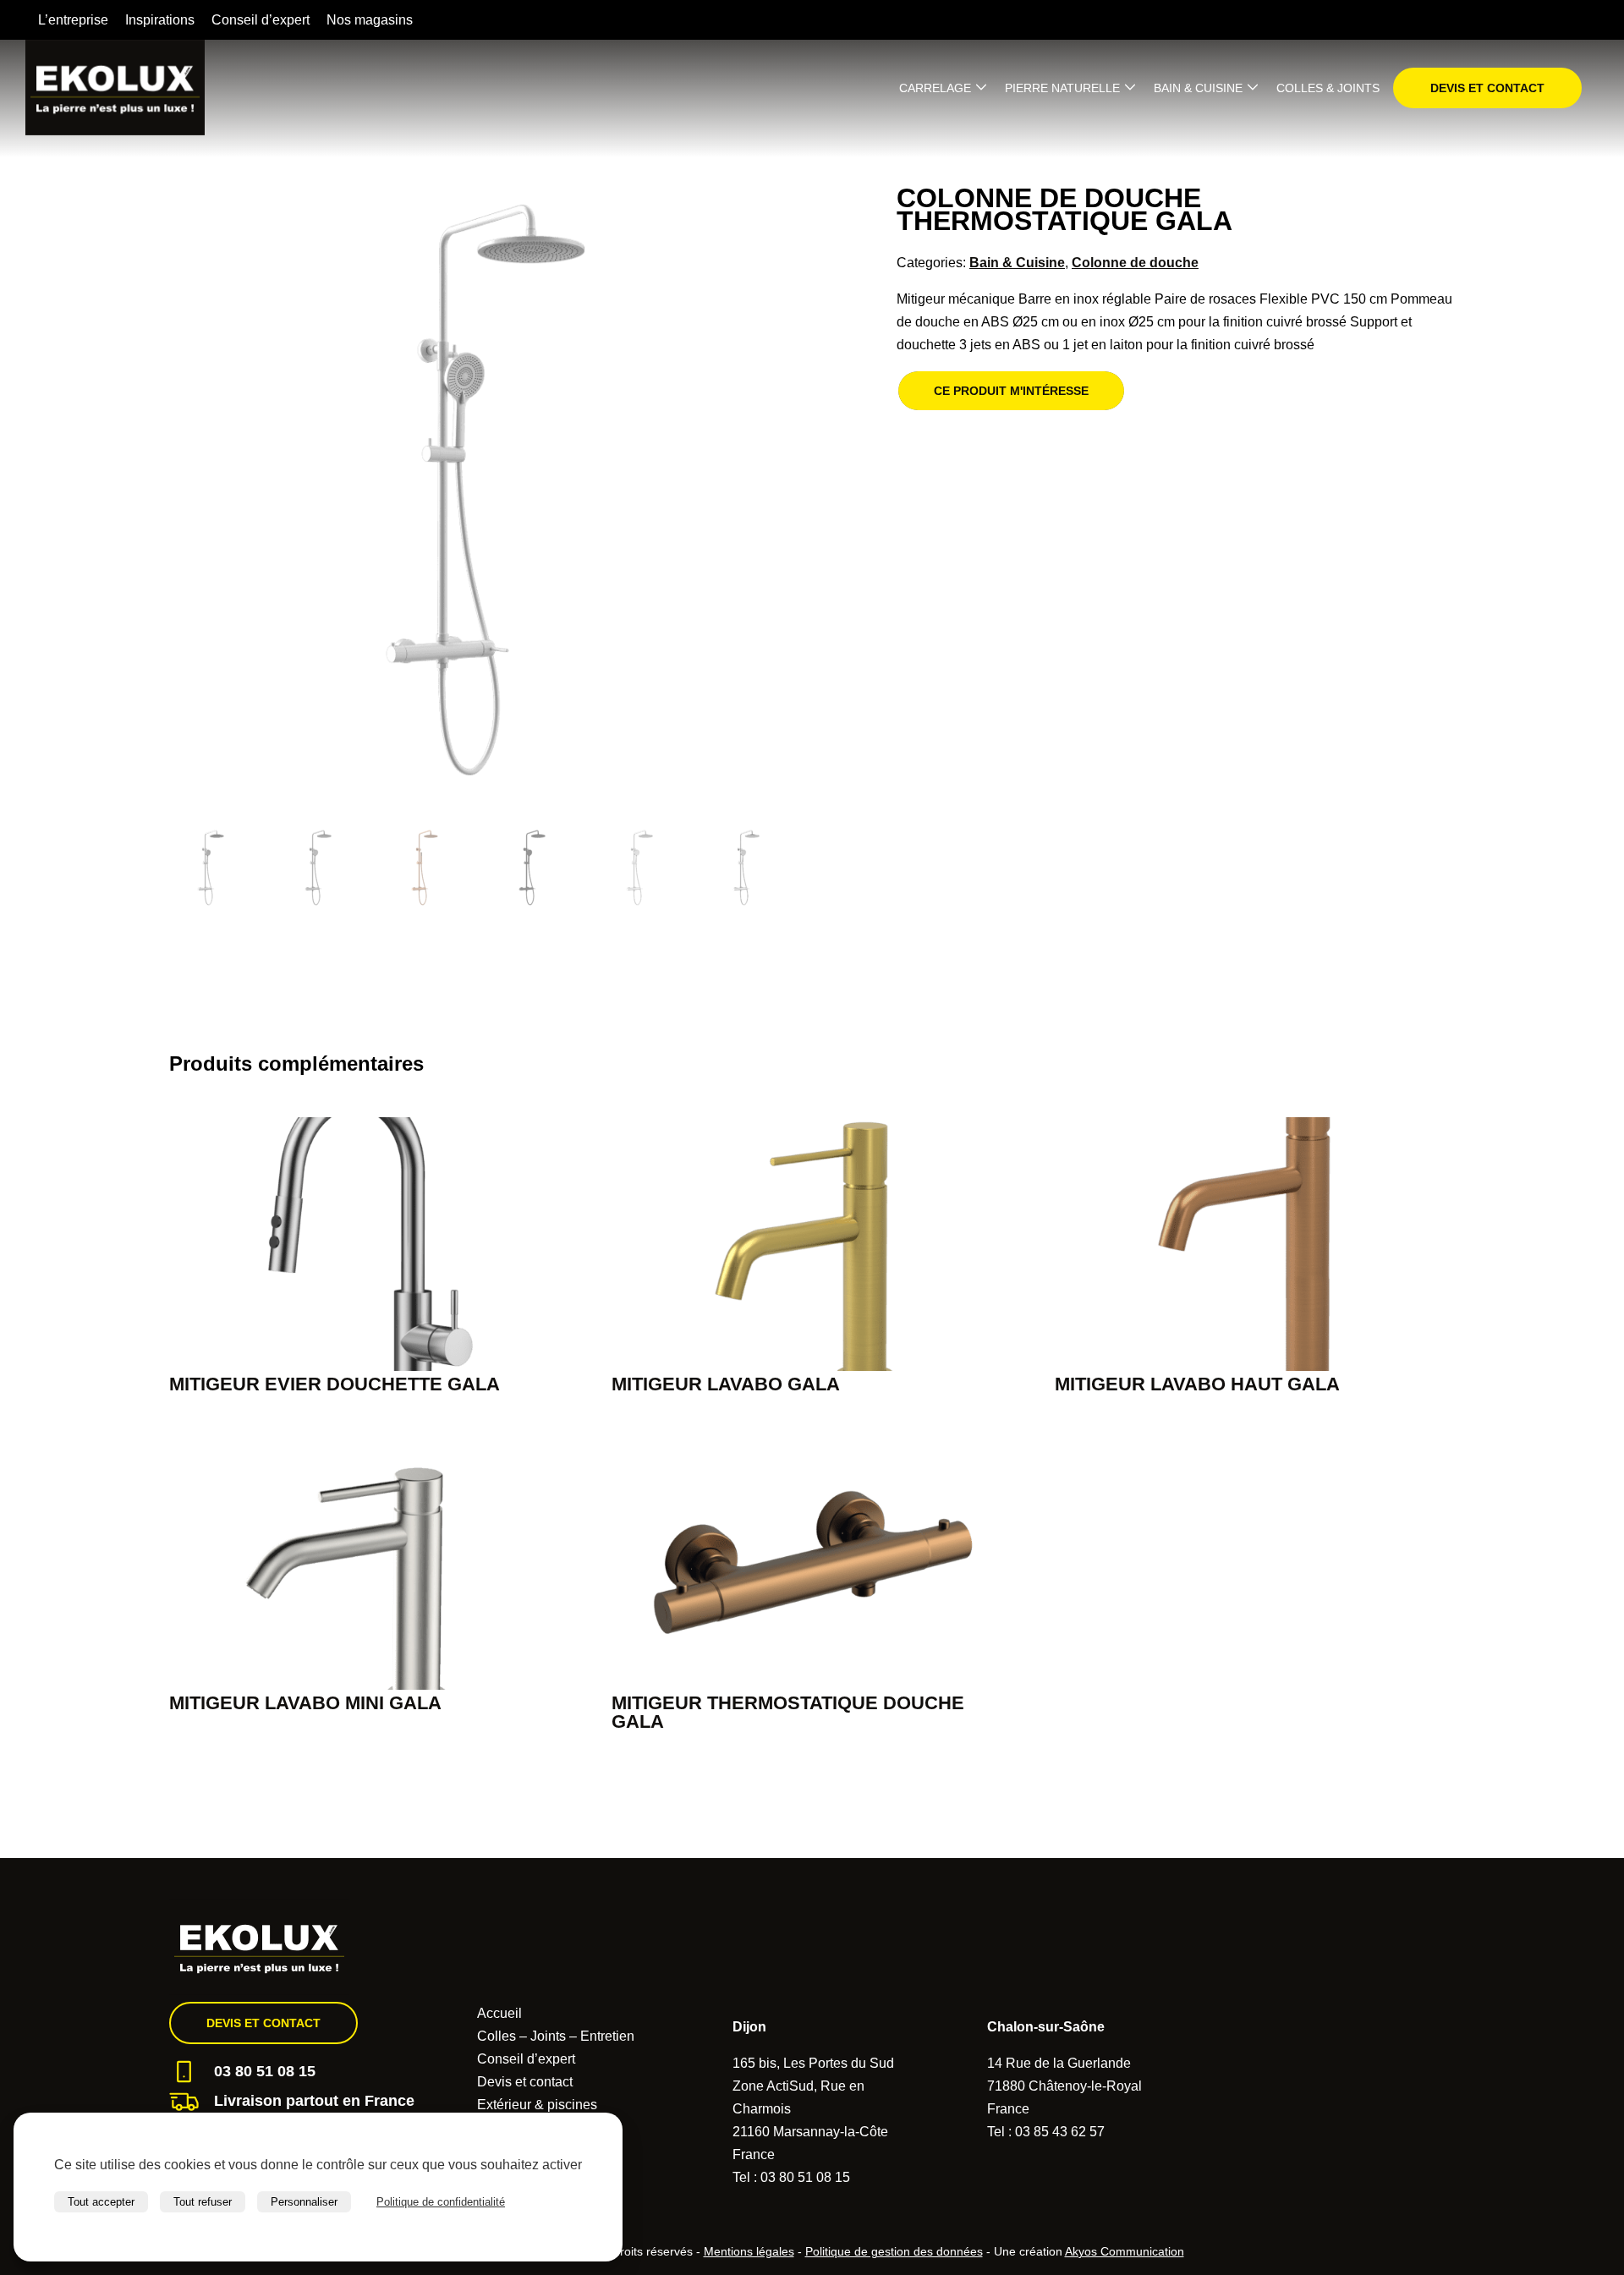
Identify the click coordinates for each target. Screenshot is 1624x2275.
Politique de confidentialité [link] (441, 2202)
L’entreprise (73, 20)
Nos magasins (370, 20)
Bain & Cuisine (1198, 88)
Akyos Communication (1125, 2251)
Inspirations (160, 20)
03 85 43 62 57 (1060, 2132)
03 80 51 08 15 (265, 2071)
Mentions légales (749, 2251)
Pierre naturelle (1062, 88)
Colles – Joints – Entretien (556, 2036)
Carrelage (935, 88)
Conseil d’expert (261, 20)
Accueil (499, 2013)
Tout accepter (101, 2202)
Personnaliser (304, 2202)
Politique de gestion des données (894, 2251)
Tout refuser (203, 2202)
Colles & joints (1328, 88)
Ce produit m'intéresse (1011, 391)
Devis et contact (1487, 88)
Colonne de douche (1135, 263)
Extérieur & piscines (537, 2105)
